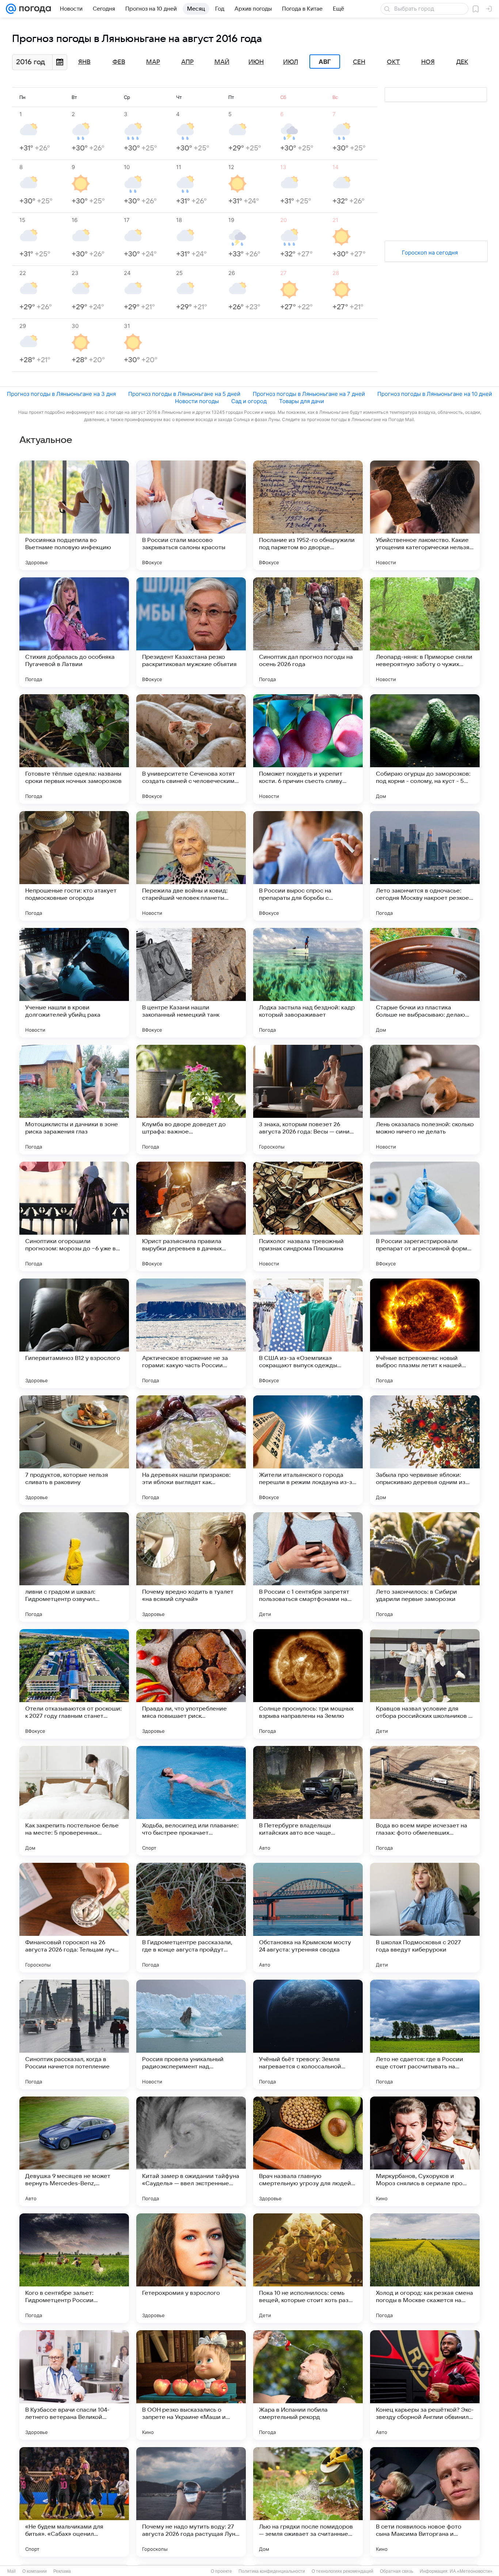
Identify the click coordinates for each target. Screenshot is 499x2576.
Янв (84, 62)
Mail (12, 2571)
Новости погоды (197, 401)
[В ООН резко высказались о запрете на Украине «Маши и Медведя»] (191, 2385)
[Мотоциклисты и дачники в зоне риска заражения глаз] (74, 1100)
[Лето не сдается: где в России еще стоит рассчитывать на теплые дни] (425, 2034)
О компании (35, 2571)
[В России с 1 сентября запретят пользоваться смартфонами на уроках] (308, 1567)
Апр (187, 62)
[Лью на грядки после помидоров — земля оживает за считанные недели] (308, 2502)
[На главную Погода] (34, 9)
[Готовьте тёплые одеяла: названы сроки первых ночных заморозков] (74, 749)
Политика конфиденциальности (272, 2571)
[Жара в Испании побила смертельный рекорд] (308, 2385)
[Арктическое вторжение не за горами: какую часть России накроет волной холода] (191, 1333)
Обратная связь (397, 2571)
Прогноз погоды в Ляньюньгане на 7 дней (309, 394)
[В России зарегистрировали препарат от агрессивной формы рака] (425, 1216)
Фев (119, 62)
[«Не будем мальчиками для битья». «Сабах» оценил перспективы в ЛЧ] (74, 2502)
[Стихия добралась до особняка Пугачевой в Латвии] (74, 632)
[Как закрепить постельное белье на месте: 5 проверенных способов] (74, 1801)
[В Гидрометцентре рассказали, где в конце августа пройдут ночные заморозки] (191, 1918)
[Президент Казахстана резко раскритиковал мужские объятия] (191, 632)
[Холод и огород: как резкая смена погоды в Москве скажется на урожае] (425, 2268)
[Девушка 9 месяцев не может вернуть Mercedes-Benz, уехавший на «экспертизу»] (74, 2151)
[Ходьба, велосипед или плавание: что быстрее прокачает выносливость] (191, 1801)
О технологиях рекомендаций (342, 2571)
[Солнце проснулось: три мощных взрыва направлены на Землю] (308, 1684)
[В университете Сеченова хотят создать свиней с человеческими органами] (191, 749)
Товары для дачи (302, 401)
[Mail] (11, 9)
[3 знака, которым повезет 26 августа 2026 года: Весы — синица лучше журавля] (308, 1100)
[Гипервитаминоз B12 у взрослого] (74, 1333)
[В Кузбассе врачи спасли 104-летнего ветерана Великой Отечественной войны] (74, 2385)
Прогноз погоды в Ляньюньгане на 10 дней (435, 394)
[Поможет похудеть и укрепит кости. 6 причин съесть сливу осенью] (308, 749)
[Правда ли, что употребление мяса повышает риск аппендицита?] (191, 1684)
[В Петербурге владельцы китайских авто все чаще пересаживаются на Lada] (308, 1801)
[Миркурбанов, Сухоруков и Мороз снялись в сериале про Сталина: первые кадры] (425, 2151)
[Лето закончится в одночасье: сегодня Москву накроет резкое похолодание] (425, 866)
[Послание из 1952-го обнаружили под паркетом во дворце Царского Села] (308, 515)
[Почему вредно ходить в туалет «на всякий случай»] (191, 1567)
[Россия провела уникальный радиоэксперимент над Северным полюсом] (191, 2034)
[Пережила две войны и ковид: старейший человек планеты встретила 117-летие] (191, 866)
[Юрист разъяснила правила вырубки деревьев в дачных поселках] (191, 1216)
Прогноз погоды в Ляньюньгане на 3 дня (61, 394)
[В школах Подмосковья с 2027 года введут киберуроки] (425, 1918)
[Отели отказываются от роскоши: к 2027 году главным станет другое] (74, 1684)
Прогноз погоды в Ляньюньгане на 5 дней (184, 394)
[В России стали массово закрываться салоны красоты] (191, 515)
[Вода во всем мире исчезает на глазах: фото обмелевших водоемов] (425, 1801)
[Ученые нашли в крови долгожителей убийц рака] (74, 983)
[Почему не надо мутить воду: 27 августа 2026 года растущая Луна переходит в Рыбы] (191, 2502)
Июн (256, 62)
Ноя (428, 62)
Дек (462, 62)
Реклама (62, 2571)
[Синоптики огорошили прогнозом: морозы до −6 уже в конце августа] (74, 1216)
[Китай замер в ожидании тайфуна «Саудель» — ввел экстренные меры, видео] (191, 2151)
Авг (325, 62)
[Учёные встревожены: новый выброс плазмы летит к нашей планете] (425, 1333)
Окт (393, 62)
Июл (291, 62)
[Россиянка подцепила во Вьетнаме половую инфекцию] (74, 515)
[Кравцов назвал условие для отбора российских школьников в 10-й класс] (425, 1684)
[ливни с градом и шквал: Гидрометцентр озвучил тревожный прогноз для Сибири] (74, 1567)
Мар (153, 62)
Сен (359, 62)
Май (222, 62)
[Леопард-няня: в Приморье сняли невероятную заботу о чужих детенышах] (425, 632)
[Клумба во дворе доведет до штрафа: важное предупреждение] (191, 1100)
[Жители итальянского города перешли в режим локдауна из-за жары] (308, 1450)
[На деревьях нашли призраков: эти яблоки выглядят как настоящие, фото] (191, 1450)
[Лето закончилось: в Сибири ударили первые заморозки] (425, 1567)
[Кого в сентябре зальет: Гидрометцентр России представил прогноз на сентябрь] (74, 2268)
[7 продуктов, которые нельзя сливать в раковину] (74, 1450)
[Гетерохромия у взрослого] (191, 2268)
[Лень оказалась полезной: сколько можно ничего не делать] (425, 1100)
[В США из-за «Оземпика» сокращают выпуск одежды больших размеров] (308, 1333)
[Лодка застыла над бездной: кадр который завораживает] (308, 983)
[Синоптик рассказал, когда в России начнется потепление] (74, 2034)
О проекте (221, 2571)
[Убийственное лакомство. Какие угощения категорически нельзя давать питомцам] (425, 515)
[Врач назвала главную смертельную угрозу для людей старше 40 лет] (308, 2151)
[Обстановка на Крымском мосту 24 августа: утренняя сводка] (308, 1918)
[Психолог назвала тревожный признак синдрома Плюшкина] (308, 1216)
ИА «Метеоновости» (471, 2571)
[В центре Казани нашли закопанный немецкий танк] (191, 983)
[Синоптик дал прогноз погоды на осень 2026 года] (308, 632)
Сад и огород (249, 401)
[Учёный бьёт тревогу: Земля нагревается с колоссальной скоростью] (308, 2034)
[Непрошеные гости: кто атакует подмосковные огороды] (74, 866)
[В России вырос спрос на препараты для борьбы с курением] (308, 866)
